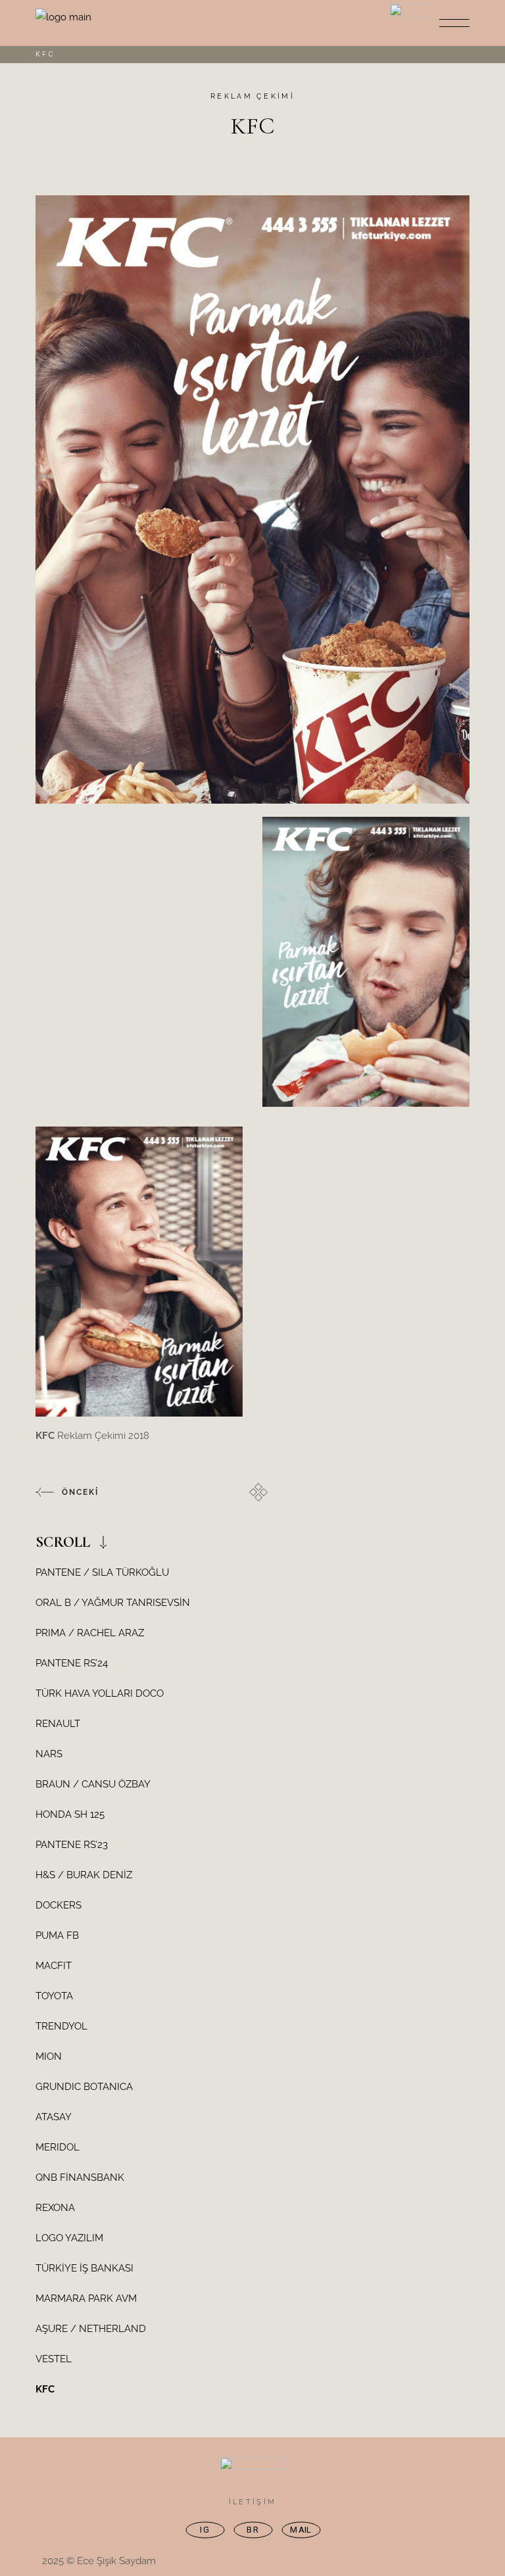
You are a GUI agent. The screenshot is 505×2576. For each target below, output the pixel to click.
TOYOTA (54, 1996)
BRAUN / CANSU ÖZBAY (93, 1784)
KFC (45, 2389)
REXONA (55, 2208)
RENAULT (58, 1724)
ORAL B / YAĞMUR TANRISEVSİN (113, 1603)
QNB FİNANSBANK (80, 2177)
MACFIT (54, 1966)
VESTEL (54, 2359)
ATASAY (54, 2117)
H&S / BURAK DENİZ (84, 1875)
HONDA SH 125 (70, 1814)
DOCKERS (59, 1905)
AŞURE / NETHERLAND (91, 2329)
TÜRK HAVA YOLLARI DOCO (100, 1693)
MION (49, 2056)
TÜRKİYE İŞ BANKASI (84, 2268)
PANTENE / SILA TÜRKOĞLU (102, 1572)
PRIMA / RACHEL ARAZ (90, 1633)
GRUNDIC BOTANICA (84, 2087)
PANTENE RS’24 (72, 1663)
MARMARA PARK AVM (86, 2298)
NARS (49, 1754)
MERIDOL (58, 2147)
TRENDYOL (61, 2026)
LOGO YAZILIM (69, 2238)
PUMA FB (57, 1935)
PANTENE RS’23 (72, 1845)
